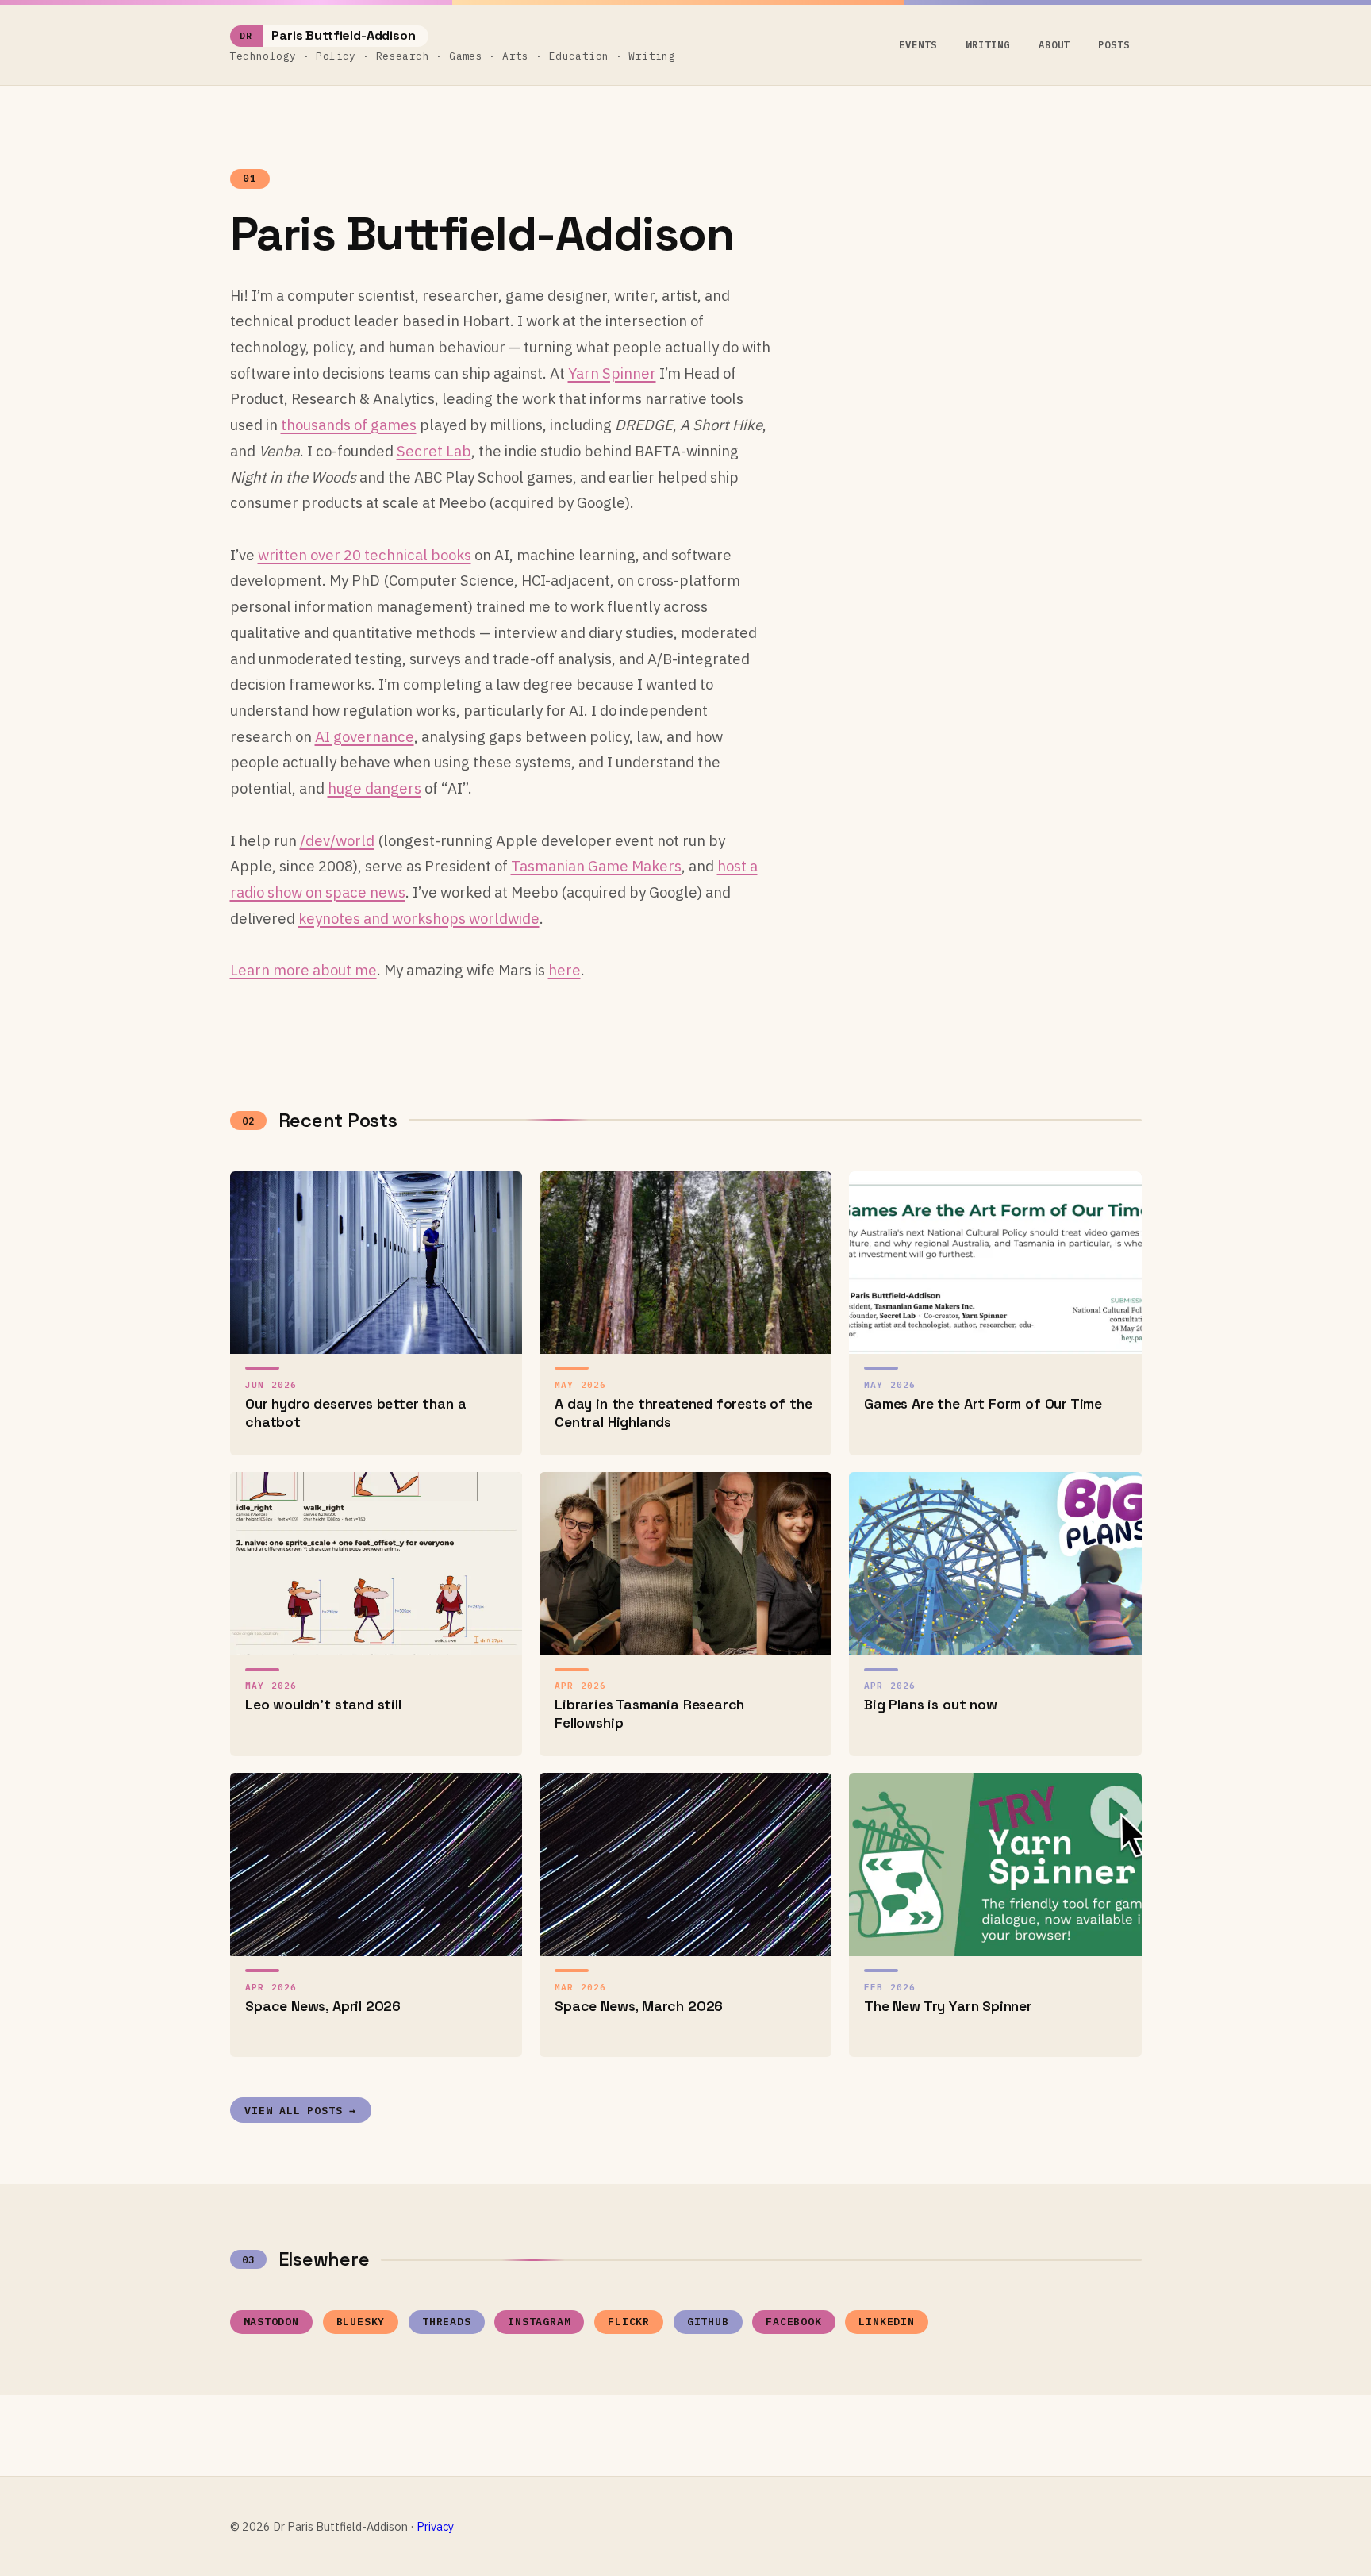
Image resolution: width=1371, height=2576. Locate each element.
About (1054, 44)
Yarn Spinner (612, 373)
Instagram (539, 2321)
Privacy (435, 2526)
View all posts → (300, 2110)
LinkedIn (886, 2321)
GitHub (708, 2321)
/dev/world (337, 840)
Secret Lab (434, 451)
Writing (988, 44)
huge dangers (374, 788)
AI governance (365, 736)
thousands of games (349, 425)
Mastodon (271, 2321)
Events (918, 44)
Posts (1114, 44)
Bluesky (361, 2321)
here (565, 970)
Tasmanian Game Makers (596, 866)
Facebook (793, 2321)
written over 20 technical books (365, 555)
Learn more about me (303, 970)
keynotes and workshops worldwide (419, 918)
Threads (447, 2321)
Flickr (629, 2321)
